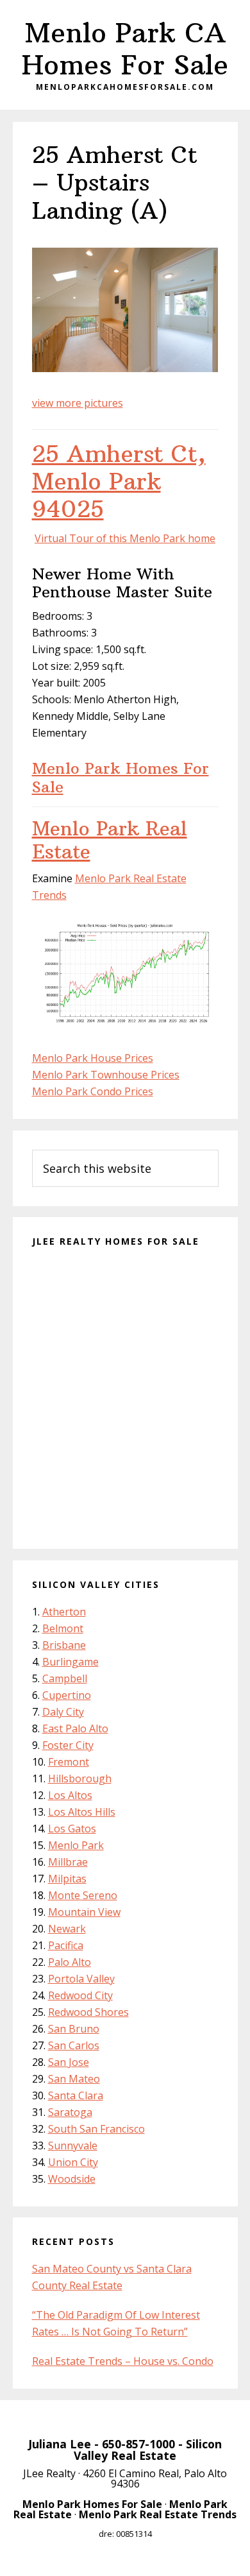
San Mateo (74, 2079)
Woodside (72, 2179)
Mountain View (84, 1912)
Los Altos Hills (82, 1812)
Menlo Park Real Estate (110, 840)
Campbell (65, 1678)
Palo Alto (70, 1962)
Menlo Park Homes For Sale (121, 777)
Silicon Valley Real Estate (148, 2450)
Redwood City (80, 1995)
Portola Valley (81, 1979)
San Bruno (74, 2029)
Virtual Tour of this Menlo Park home (125, 538)
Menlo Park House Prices (93, 1058)
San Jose (69, 2062)
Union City (73, 2162)
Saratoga (70, 2112)
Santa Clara (76, 2095)
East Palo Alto (75, 1728)
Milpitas (67, 1879)
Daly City (63, 1712)
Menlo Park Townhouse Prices (106, 1075)
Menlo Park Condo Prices (93, 1091)
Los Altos (70, 1795)
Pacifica (66, 1945)
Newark (67, 1929)
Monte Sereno (83, 1895)
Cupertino (67, 1695)
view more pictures (78, 403)
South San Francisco (96, 2129)
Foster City (68, 1745)
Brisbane (64, 1645)
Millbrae (68, 1862)
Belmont (63, 1628)
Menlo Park (76, 1845)
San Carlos (74, 2045)
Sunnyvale (73, 2145)
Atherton (64, 1612)
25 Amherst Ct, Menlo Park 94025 (119, 482)
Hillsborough (80, 1778)
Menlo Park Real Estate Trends (158, 2514)
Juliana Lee (60, 2444)
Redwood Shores (88, 2012)
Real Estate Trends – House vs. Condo (123, 2361)
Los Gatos (72, 1829)
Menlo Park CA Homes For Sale (125, 49)
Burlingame (71, 1662)
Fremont (69, 1762)
